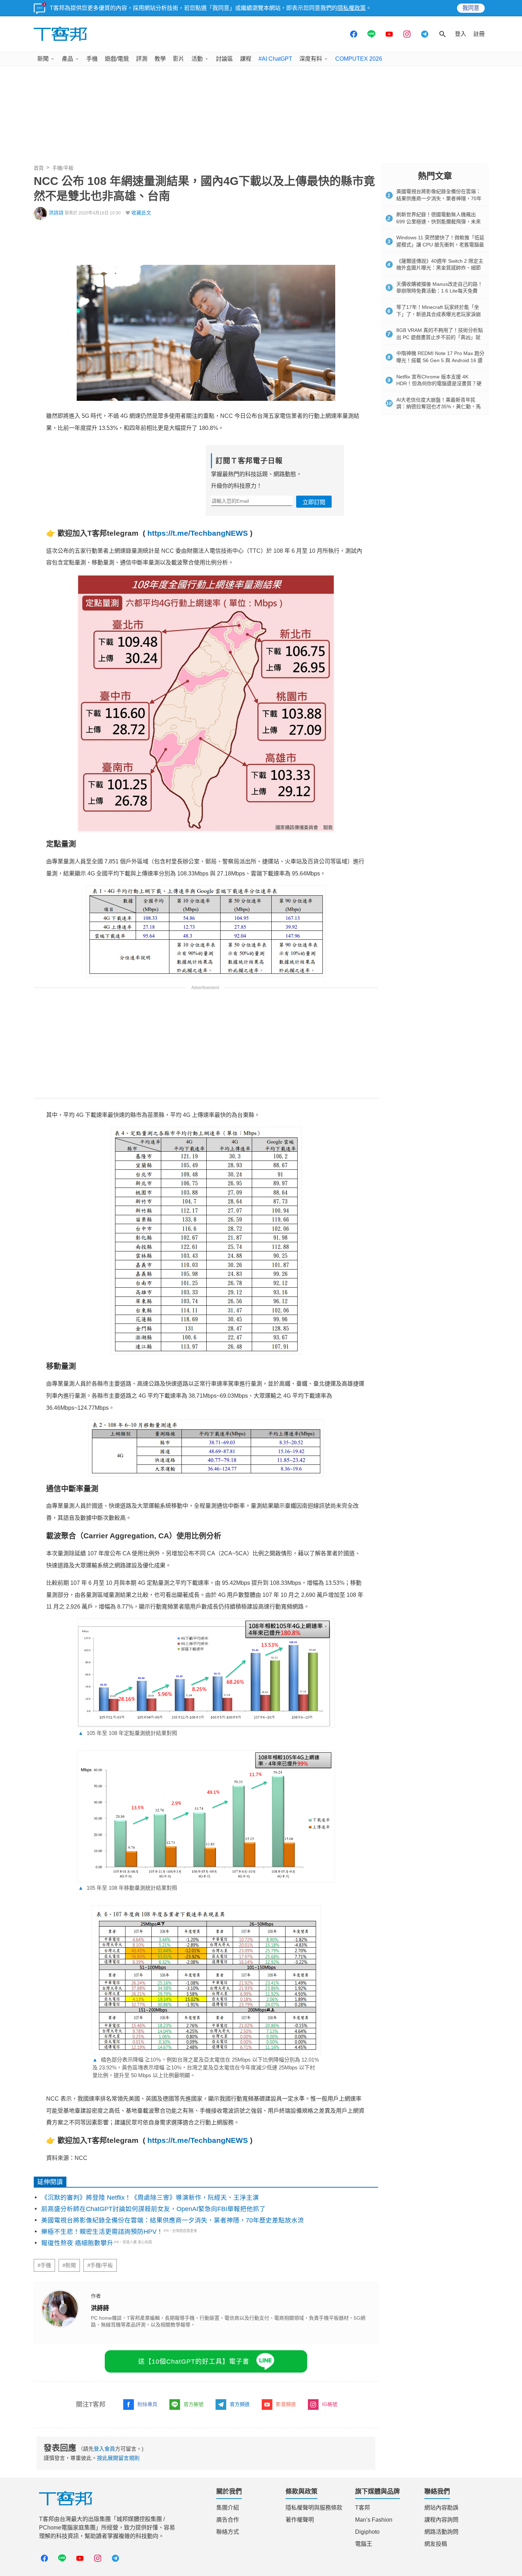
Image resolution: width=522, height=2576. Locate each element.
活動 (197, 59)
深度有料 (311, 59)
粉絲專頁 (147, 2404)
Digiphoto (367, 2532)
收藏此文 (141, 213)
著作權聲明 (300, 2520)
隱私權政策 (352, 8)
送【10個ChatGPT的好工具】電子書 (194, 2362)
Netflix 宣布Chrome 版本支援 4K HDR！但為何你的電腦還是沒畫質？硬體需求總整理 (439, 384)
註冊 (479, 34)
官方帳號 (194, 2404)
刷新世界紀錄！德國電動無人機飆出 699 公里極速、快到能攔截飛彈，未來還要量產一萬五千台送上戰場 (439, 221)
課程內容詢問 (441, 2520)
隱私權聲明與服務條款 (314, 2508)
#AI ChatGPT (275, 59)
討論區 (224, 59)
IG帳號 (330, 2404)
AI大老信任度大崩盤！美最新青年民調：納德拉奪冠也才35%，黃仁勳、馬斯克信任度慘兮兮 (439, 407)
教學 (160, 59)
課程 (246, 59)
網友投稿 (436, 2544)
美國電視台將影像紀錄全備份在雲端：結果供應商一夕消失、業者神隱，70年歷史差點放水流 (173, 2220)
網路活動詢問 (441, 2532)
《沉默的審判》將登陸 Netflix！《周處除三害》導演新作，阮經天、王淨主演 (150, 2198)
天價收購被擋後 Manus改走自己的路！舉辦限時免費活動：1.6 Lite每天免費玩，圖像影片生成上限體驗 (439, 291)
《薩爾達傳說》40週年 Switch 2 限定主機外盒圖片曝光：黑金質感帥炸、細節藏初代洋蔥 (440, 268)
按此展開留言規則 (118, 2458)
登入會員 (104, 2449)
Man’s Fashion (374, 2520)
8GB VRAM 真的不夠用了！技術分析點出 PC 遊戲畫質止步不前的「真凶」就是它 (440, 337)
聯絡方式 (228, 2532)
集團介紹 (228, 2508)
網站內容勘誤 (441, 2508)
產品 (67, 59)
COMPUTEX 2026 (359, 59)
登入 (461, 34)
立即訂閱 (314, 502)
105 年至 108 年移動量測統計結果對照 (128, 1888)
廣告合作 (228, 2520)
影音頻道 (286, 2404)
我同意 (471, 8)
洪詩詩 (56, 213)
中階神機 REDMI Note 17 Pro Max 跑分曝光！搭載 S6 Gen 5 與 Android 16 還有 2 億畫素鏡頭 (440, 360)
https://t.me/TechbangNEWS (198, 533)
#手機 (44, 2265)
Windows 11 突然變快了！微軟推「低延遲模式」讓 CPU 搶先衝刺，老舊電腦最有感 (440, 244)
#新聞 (69, 2265)
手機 (92, 59)
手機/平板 (63, 168)
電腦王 (364, 2544)
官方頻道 (240, 2404)
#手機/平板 (100, 2265)
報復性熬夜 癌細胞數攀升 (77, 2243)
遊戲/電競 (117, 59)
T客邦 (363, 2508)
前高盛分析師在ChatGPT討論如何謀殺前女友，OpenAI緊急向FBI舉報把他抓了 (153, 2209)
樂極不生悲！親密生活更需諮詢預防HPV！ (102, 2232)
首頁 (39, 168)
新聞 (43, 59)
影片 (179, 59)
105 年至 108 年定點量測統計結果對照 (128, 1733)
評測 (142, 59)
